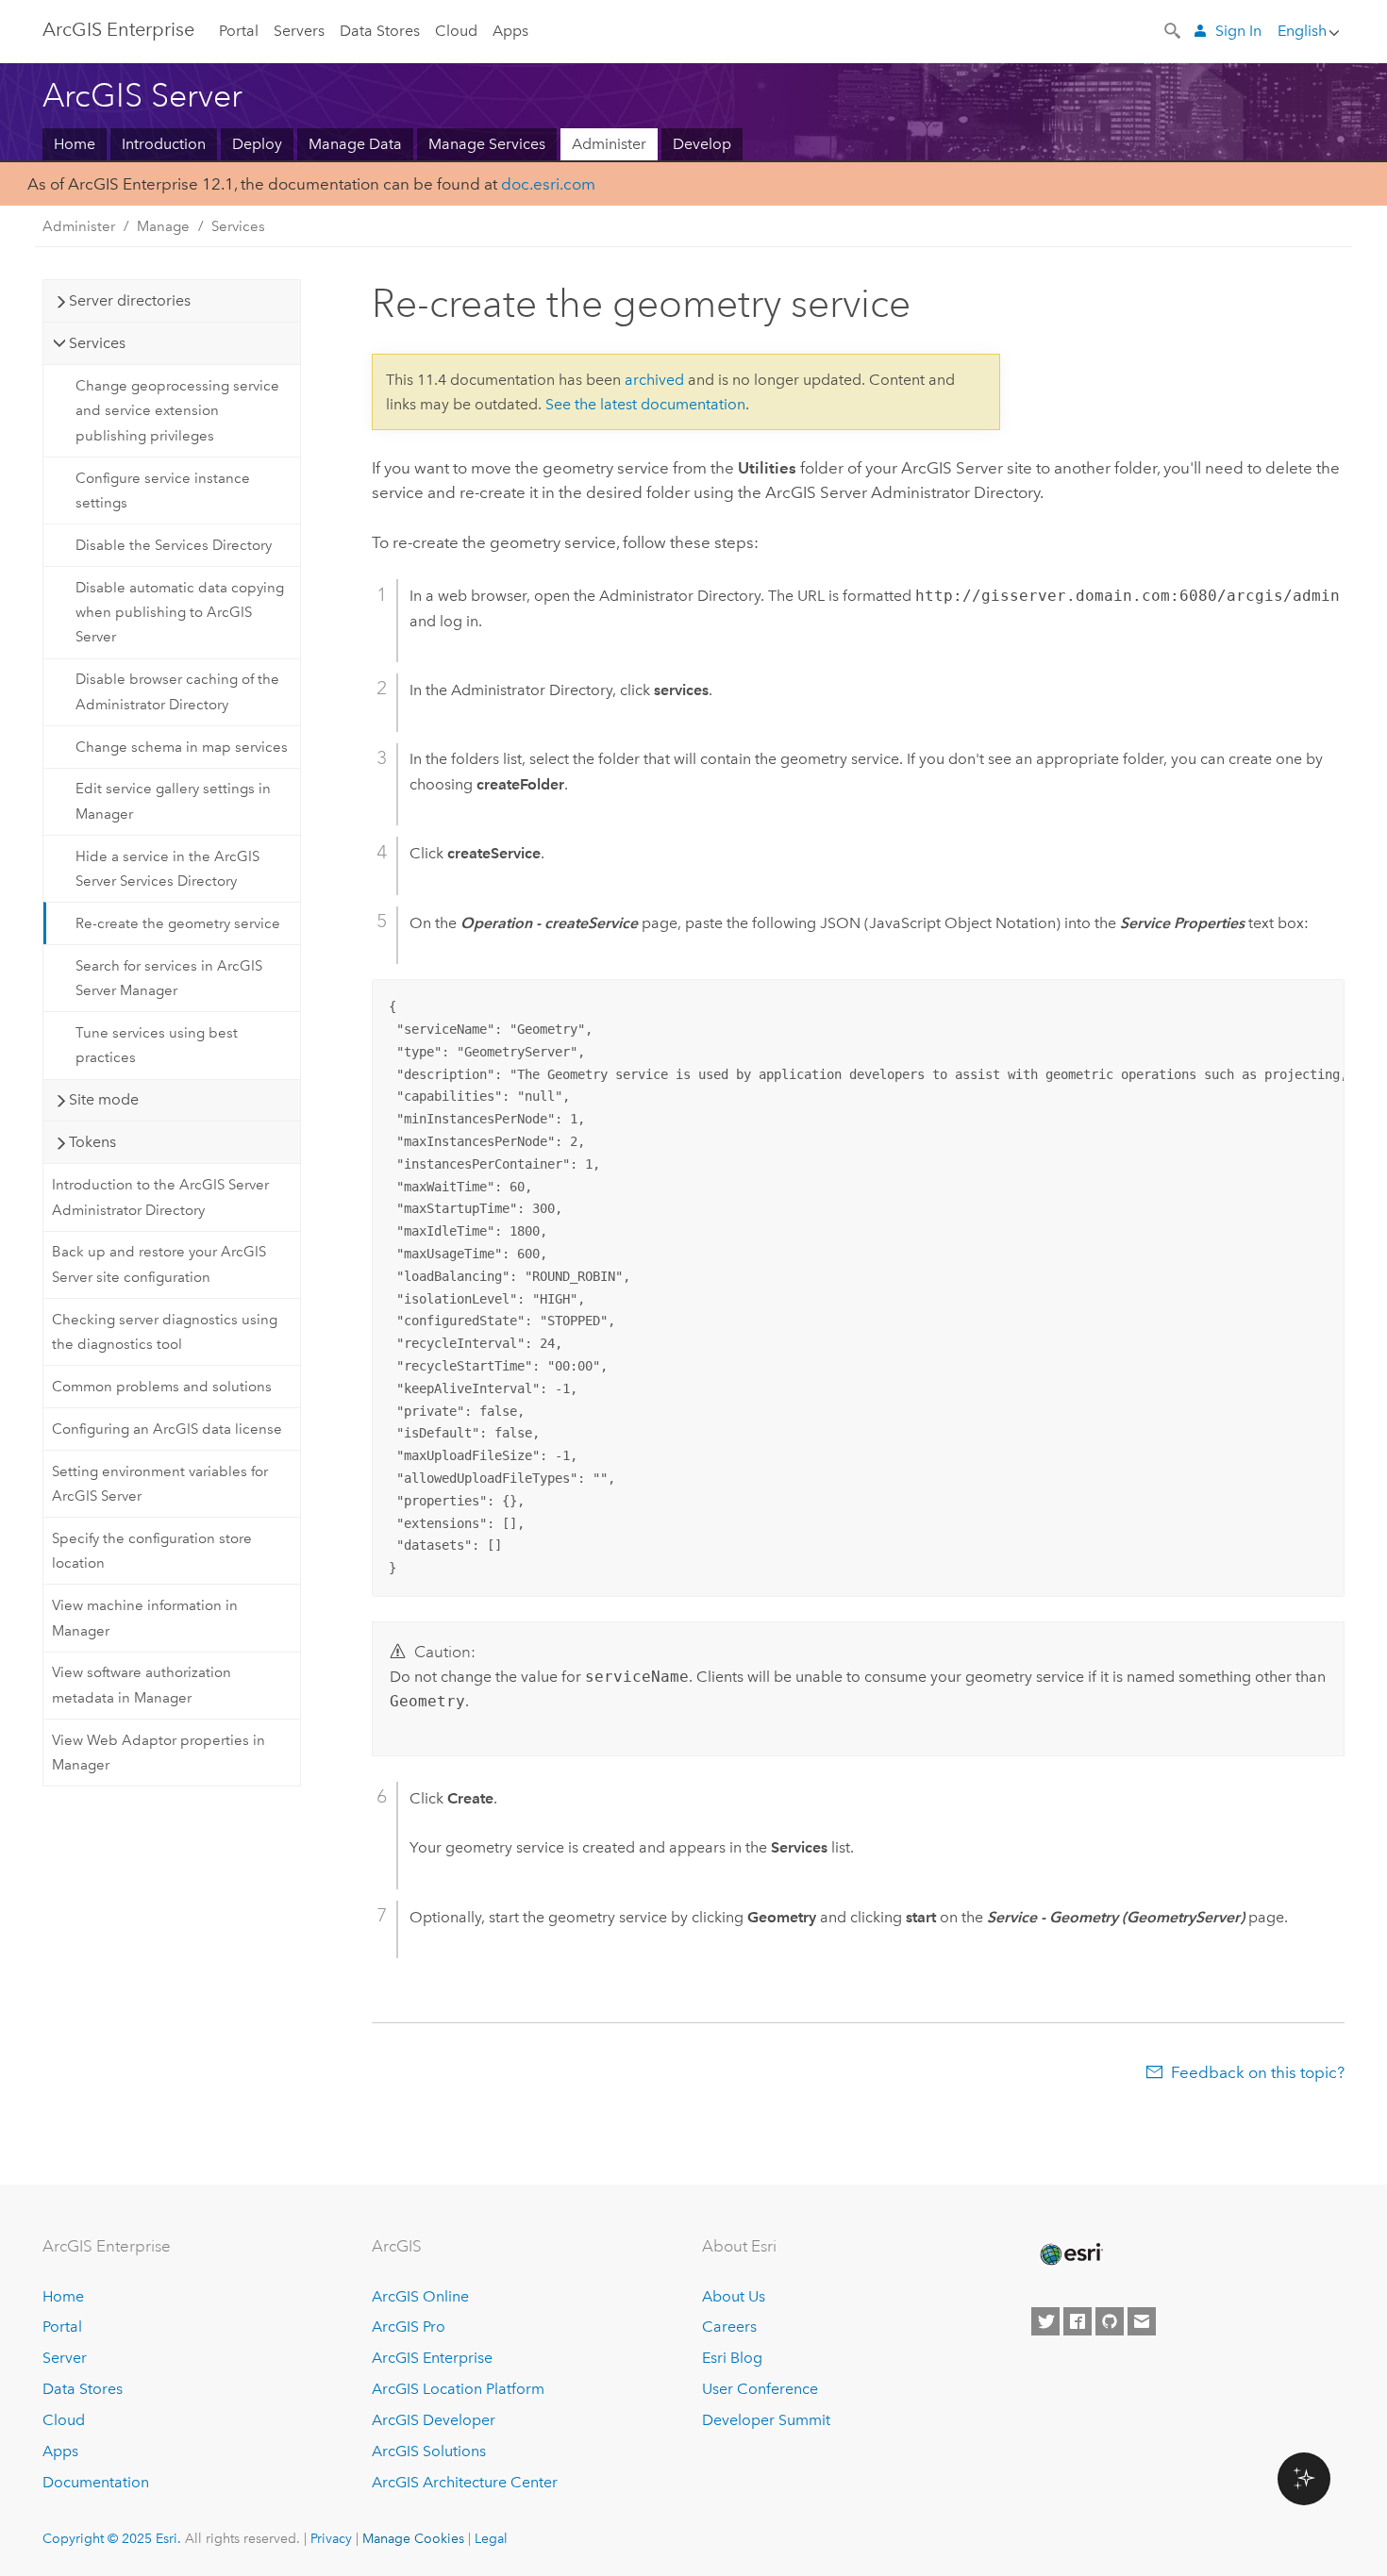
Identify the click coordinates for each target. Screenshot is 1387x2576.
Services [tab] (97, 343)
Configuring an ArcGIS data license (167, 1429)
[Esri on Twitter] (1045, 2321)
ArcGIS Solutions (429, 2451)
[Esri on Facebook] (1078, 2321)
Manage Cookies (413, 2538)
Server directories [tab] (130, 300)
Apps (510, 31)
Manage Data (355, 144)
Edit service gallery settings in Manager (173, 801)
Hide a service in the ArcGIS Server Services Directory (167, 869)
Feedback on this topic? (1258, 2072)
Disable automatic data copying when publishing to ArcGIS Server (180, 613)
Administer (609, 144)
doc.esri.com (548, 184)
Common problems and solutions (162, 1387)
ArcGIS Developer (434, 2420)
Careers (729, 2327)
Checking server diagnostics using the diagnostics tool (165, 1332)
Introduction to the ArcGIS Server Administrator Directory (160, 1197)
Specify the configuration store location (152, 1551)
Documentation (96, 2482)
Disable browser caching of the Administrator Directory (177, 691)
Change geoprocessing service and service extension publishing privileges (177, 411)
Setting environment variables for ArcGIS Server (160, 1484)
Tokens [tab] (92, 1142)
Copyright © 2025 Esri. (112, 2538)
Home (75, 144)
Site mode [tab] (104, 1099)
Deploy (257, 144)
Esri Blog (732, 2358)
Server (65, 2358)
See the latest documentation (645, 404)
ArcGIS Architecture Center (465, 2482)
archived (654, 380)
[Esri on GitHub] (1110, 2321)
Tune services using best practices (157, 1045)
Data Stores (380, 31)
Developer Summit (766, 2420)
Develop (702, 144)
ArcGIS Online (420, 2296)
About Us (734, 2296)
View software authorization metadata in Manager (142, 1685)
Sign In (1238, 31)
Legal (491, 2538)
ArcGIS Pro (409, 2327)
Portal (239, 31)
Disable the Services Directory (174, 545)
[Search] (1174, 29)
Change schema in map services (182, 747)
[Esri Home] (1070, 2254)
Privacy (331, 2538)
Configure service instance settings (163, 490)
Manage (163, 226)
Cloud (456, 31)
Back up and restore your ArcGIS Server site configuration (159, 1264)
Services (238, 226)
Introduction (164, 144)
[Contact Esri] (1142, 2321)
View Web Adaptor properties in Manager (159, 1753)
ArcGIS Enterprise (118, 29)
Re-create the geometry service (178, 923)
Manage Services (487, 144)
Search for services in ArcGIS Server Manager (169, 978)
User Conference (760, 2389)
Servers (299, 31)
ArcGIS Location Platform (458, 2389)
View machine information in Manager (145, 1618)
